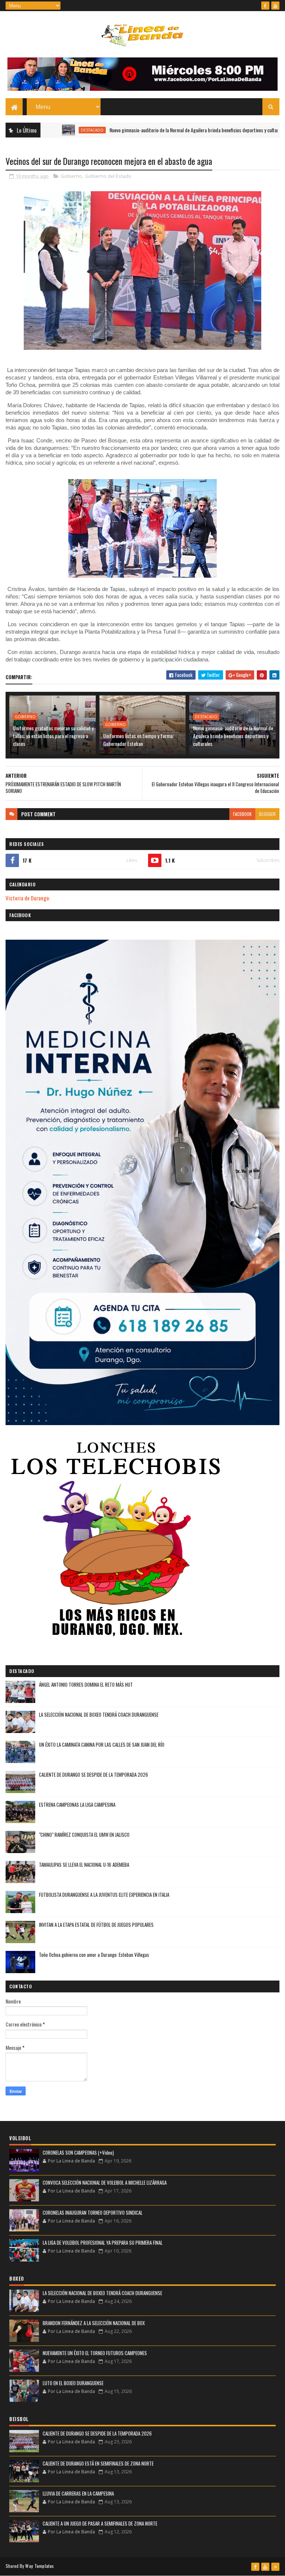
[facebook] (265, 6)
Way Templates (40, 2566)
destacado (45, 130)
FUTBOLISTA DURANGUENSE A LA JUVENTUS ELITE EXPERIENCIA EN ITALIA (104, 1895)
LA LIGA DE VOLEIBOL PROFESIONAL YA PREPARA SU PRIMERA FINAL (103, 2243)
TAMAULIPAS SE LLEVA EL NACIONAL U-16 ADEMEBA (84, 1865)
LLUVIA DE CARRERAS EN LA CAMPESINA (78, 2493)
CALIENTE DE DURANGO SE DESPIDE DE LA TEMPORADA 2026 (94, 1775)
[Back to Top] (275, 2567)
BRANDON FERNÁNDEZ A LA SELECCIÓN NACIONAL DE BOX (94, 2323)
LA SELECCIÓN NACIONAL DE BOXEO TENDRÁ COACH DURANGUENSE (99, 1714)
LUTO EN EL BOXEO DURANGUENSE (73, 2383)
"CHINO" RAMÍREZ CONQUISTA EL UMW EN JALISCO (84, 1835)
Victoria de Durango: (28, 898)
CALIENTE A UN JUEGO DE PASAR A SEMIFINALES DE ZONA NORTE (100, 2523)
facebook (242, 814)
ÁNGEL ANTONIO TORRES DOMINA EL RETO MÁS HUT (86, 1684)
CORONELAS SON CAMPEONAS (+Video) (78, 2152)
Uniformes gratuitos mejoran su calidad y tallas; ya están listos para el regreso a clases (53, 736)
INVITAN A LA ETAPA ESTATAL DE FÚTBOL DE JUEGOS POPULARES (96, 1925)
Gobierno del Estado (108, 176)
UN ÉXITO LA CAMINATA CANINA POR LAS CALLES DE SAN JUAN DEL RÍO (102, 1745)
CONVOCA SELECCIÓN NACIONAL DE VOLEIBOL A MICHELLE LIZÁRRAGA (105, 2182)
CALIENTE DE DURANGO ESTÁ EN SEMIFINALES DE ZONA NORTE (98, 2463)
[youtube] (275, 6)
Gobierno (71, 176)
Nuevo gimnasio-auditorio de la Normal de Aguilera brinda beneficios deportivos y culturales (151, 130)
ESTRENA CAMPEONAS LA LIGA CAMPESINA (77, 1805)
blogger (267, 814)
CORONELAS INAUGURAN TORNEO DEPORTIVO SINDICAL (93, 2212)
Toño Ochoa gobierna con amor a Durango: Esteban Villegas (94, 1955)
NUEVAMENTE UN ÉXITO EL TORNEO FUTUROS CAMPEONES (95, 2353)
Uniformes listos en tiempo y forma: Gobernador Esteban (138, 740)
